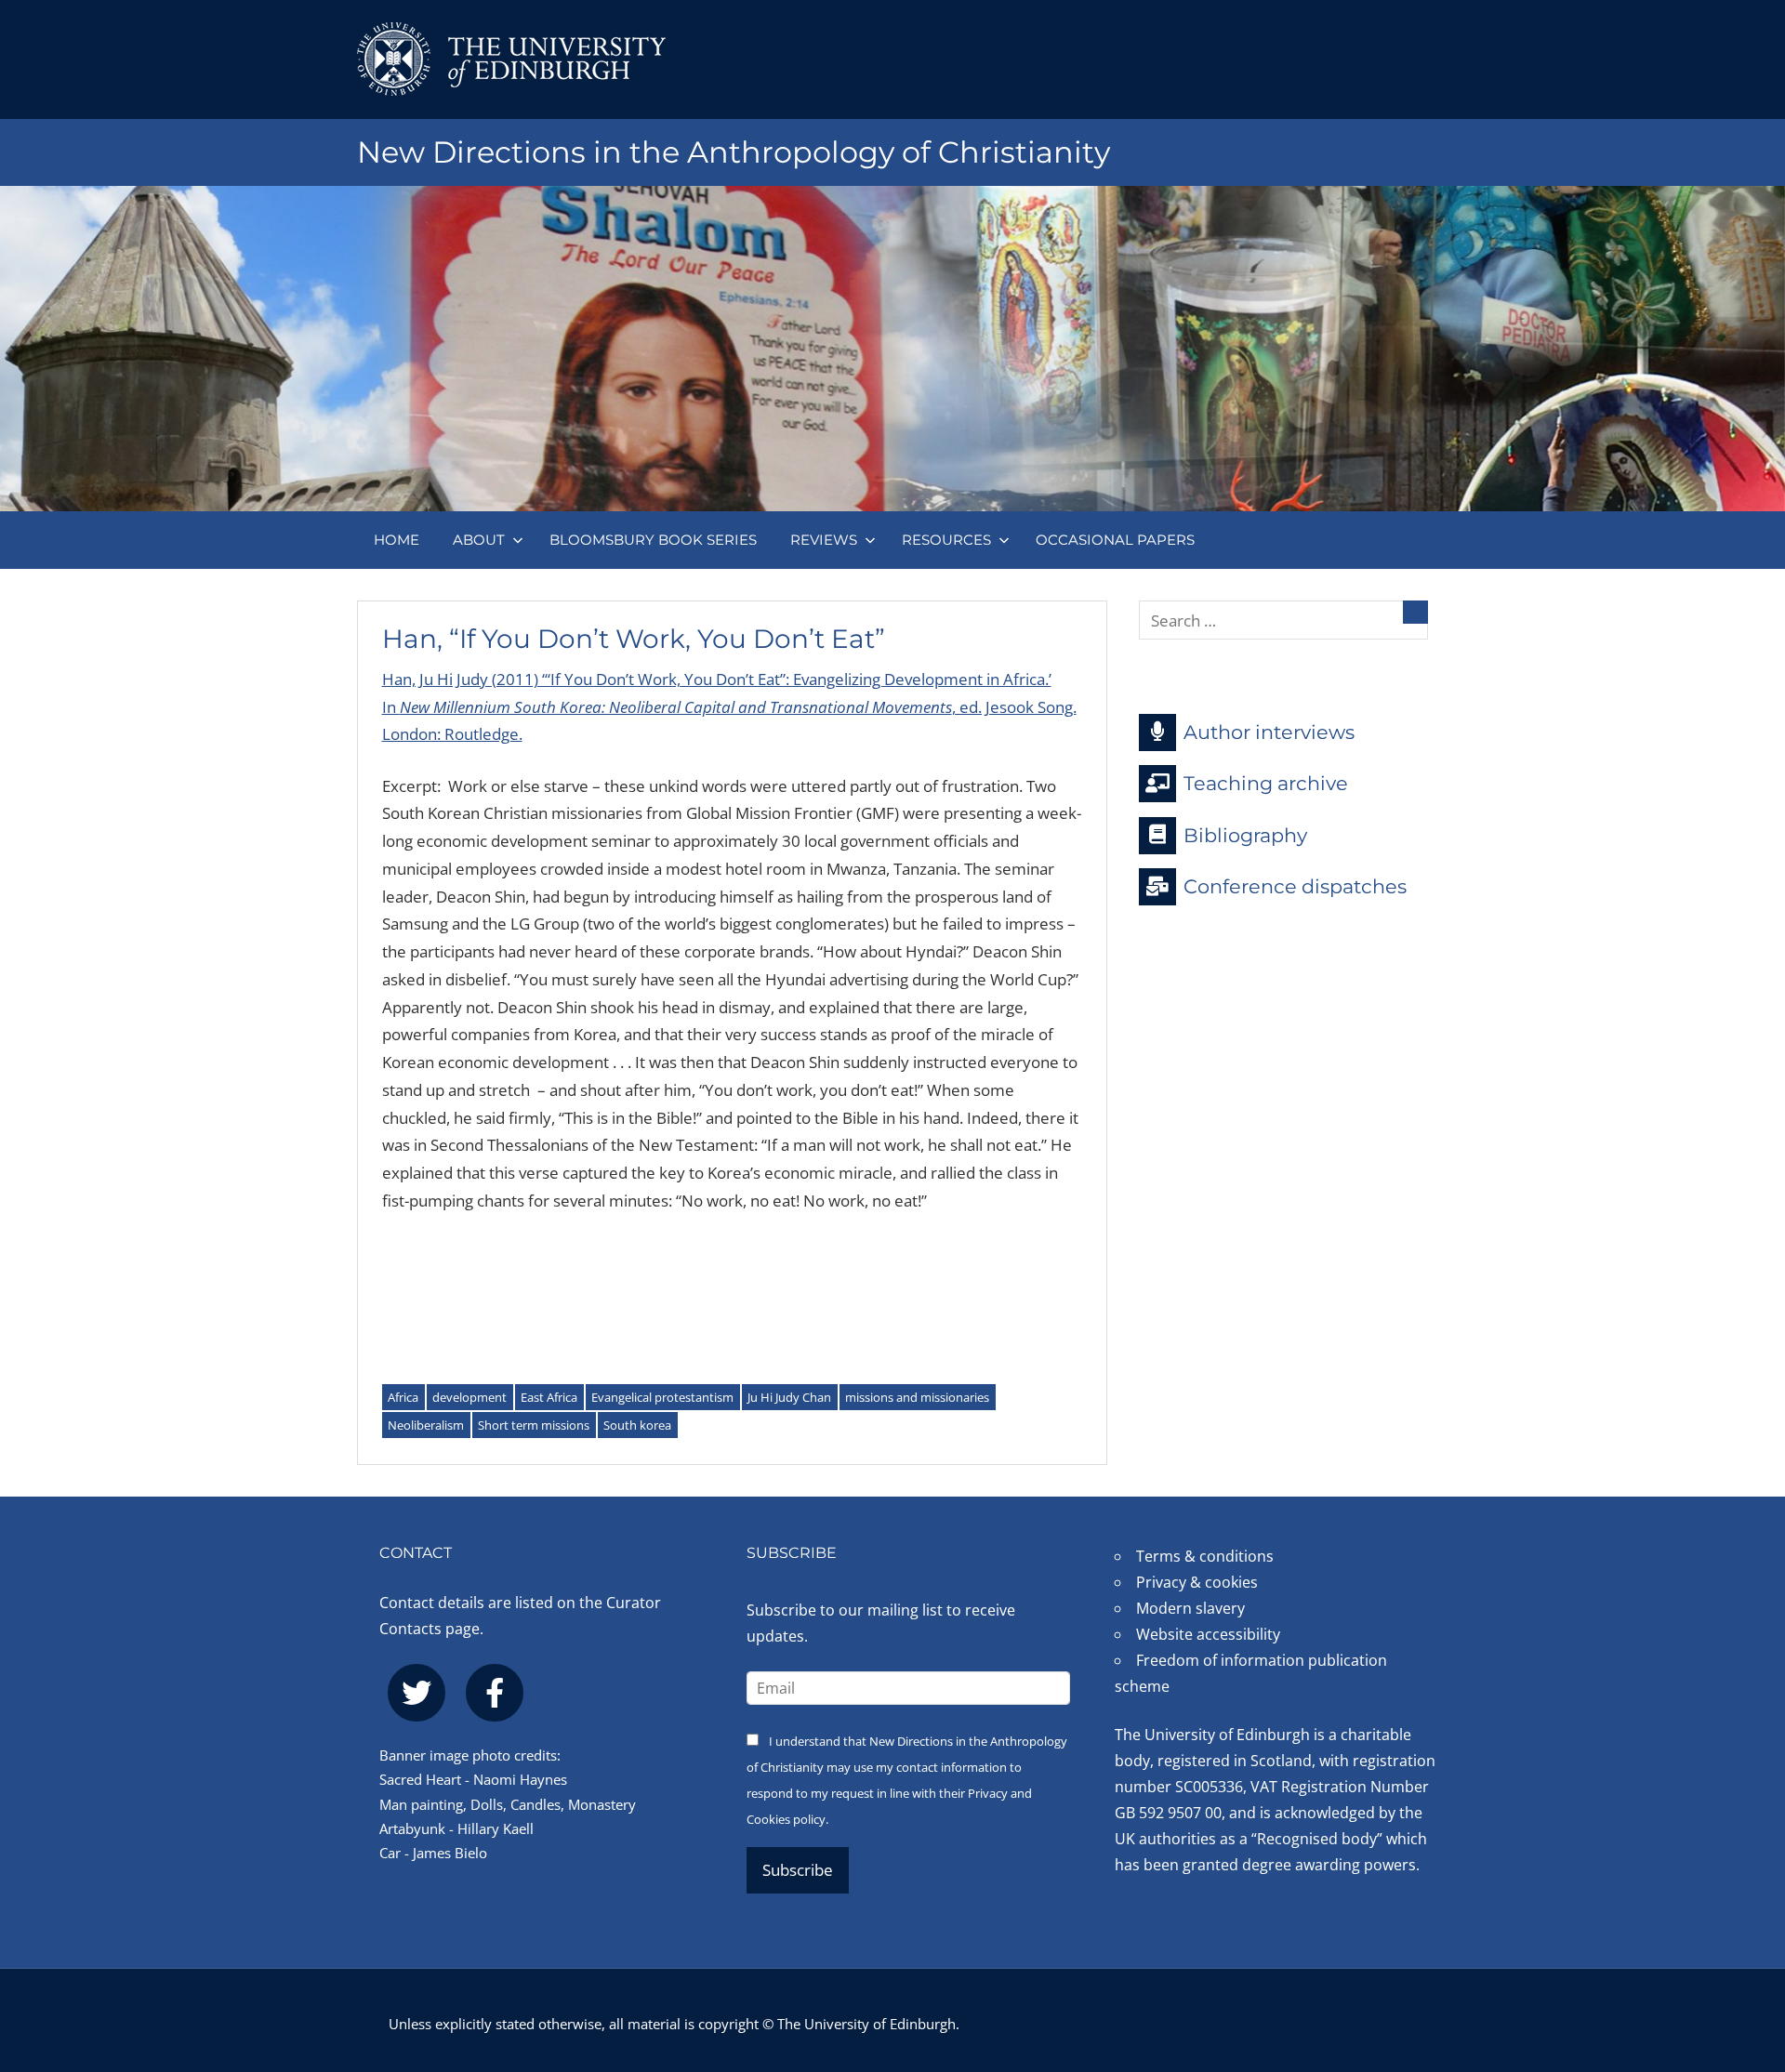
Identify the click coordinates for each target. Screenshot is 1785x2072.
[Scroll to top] (1741, 1946)
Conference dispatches (1295, 886)
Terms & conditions (1205, 1556)
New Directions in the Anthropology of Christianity (734, 152)
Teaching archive (1266, 783)
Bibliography (1245, 834)
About (479, 540)
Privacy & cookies (1197, 1582)
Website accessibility (1208, 1634)
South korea (637, 1425)
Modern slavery (1190, 1608)
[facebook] (495, 1693)
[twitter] (416, 1693)
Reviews (824, 540)
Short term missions (534, 1425)
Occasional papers (1115, 540)
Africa (403, 1397)
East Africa (549, 1397)
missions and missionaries (917, 1397)
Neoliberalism (426, 1425)
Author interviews (1269, 731)
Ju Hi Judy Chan (789, 1397)
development (469, 1397)
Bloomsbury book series (653, 540)
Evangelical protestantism (662, 1397)
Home (397, 540)
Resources (946, 540)
